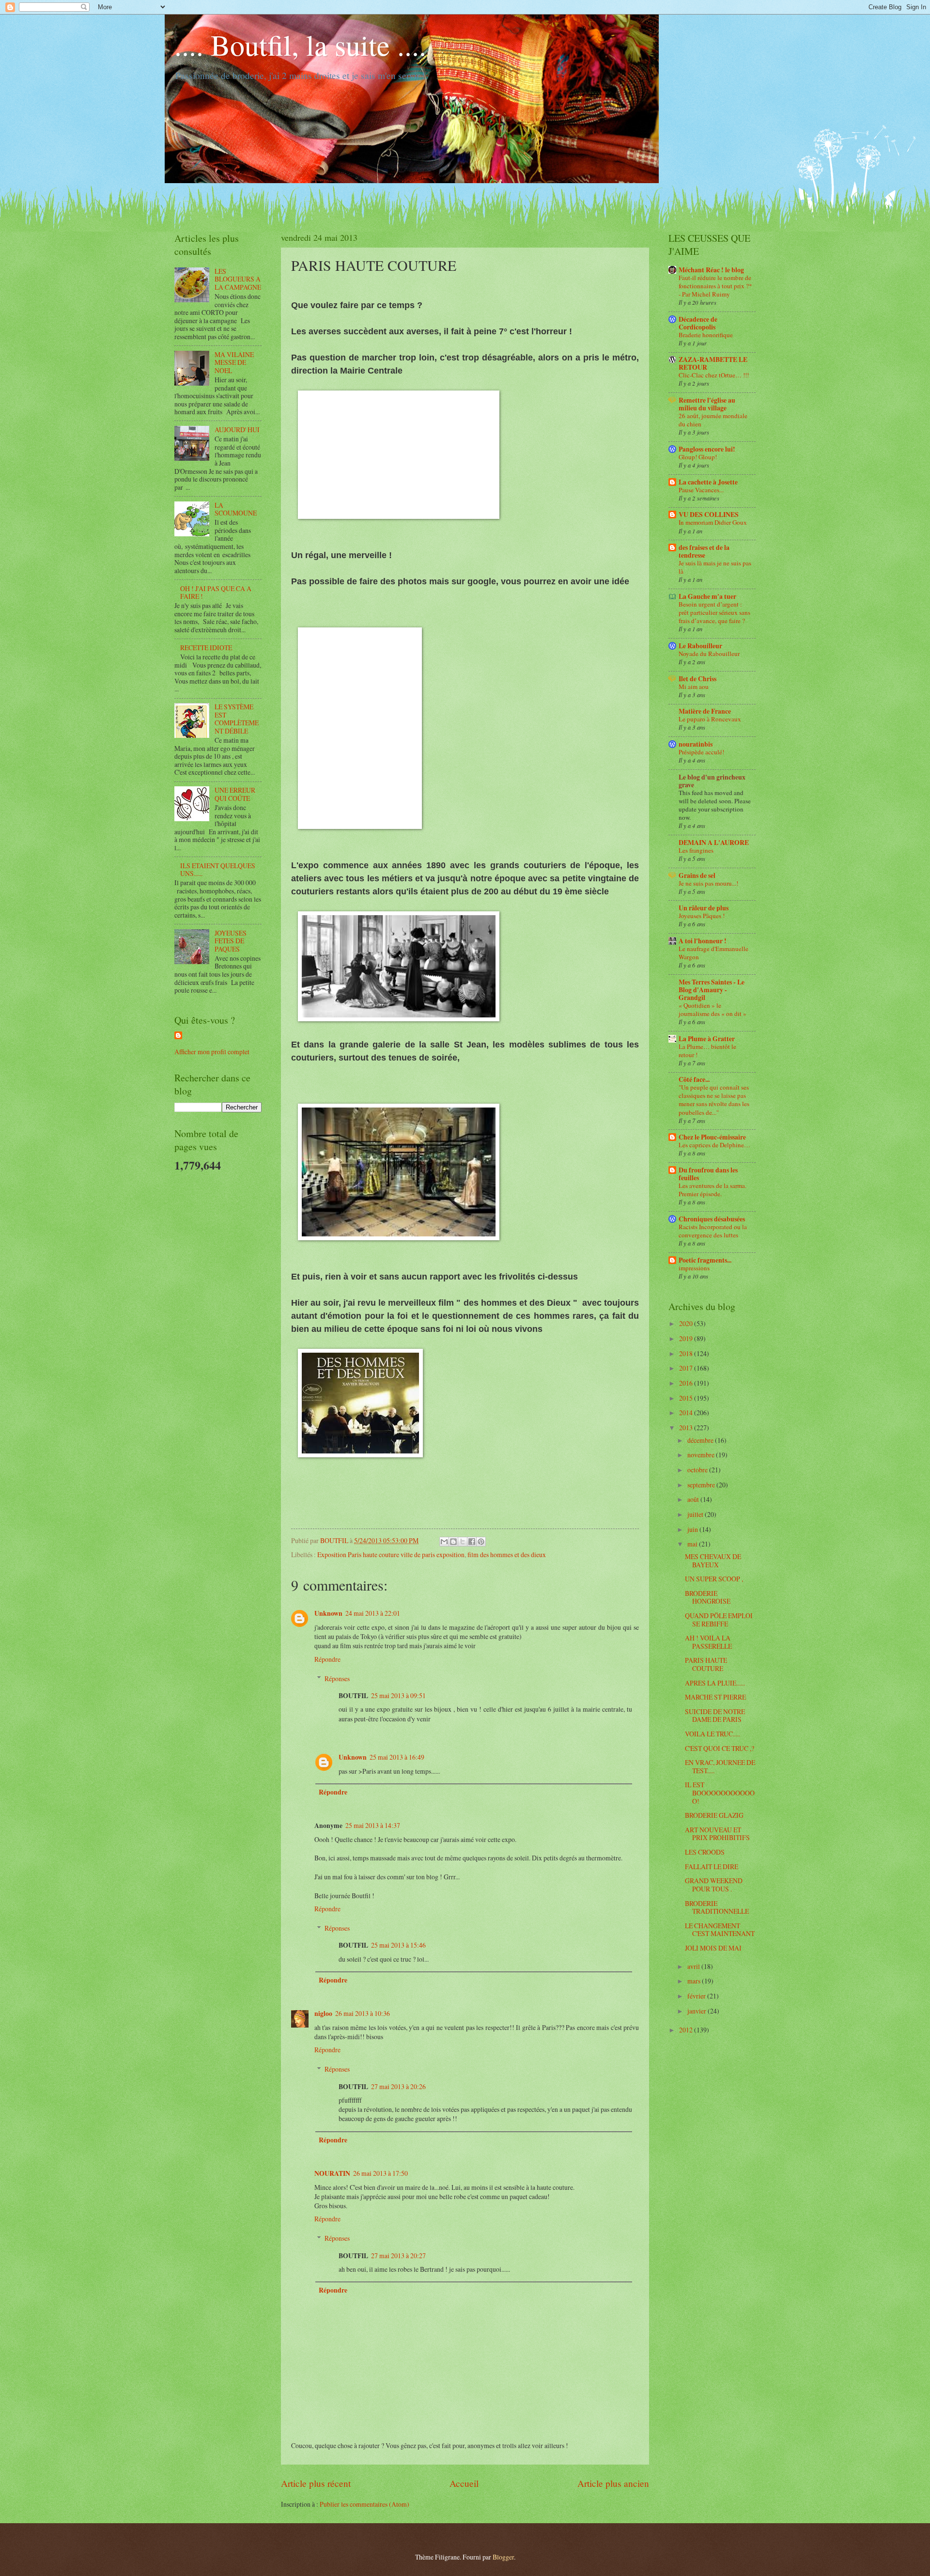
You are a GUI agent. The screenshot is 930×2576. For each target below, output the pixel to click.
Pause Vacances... (701, 490)
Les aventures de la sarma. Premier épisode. (713, 1190)
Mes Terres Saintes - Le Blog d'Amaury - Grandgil (712, 990)
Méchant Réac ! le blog (711, 270)
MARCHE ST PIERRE (715, 1697)
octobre (698, 1470)
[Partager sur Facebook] (472, 1542)
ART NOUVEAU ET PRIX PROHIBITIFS (717, 1834)
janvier (697, 2011)
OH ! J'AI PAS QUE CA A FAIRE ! (216, 593)
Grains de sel (697, 875)
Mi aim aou (694, 687)
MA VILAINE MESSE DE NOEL (234, 362)
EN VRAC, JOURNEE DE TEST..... (720, 1766)
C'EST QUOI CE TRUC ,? (720, 1748)
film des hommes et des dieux (507, 1554)
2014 (687, 1413)
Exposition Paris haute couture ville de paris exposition (391, 1554)
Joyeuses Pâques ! (702, 916)
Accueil (464, 2483)
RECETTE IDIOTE (206, 648)
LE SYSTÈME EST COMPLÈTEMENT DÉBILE (237, 719)
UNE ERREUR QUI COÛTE (235, 794)
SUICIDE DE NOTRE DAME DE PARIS (715, 1716)
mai (693, 1544)
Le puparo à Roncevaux (710, 719)
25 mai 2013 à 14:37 (373, 1825)
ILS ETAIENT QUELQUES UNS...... (218, 870)
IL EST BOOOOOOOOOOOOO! (720, 1793)
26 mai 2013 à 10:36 (363, 2013)
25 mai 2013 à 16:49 (397, 1757)
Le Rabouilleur (700, 646)
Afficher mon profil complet (212, 1052)
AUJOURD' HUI (237, 429)
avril (694, 1966)
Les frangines (696, 850)
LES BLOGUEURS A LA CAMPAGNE (238, 279)
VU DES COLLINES (709, 515)
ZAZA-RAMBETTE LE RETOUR (713, 363)
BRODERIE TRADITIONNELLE (717, 1907)
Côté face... (694, 1079)
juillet (696, 1514)
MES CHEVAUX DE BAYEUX (713, 1561)
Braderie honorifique (706, 335)
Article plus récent (316, 2483)
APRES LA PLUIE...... (715, 1683)
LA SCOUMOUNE (236, 509)
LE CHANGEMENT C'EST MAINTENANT (720, 1930)
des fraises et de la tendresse (704, 551)
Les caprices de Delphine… (714, 1145)
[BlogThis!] (453, 1542)
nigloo (323, 2014)
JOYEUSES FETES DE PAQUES (231, 941)
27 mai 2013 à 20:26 (398, 2086)
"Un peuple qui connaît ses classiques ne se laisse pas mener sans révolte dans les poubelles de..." (714, 1100)
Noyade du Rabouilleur (709, 654)
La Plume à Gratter (707, 1039)
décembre (701, 1440)
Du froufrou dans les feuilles (708, 1174)
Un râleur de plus (704, 908)
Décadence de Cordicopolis (698, 323)
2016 (687, 1383)
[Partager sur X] (463, 1542)
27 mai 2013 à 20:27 (398, 2256)
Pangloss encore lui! (707, 449)
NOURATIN (332, 2173)
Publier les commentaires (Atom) (364, 2504)
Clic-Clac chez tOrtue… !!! (714, 375)
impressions (694, 1268)
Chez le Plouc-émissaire (712, 1137)
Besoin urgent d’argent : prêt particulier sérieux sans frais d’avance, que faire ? (714, 612)
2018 (687, 1353)
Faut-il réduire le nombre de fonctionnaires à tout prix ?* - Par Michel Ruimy (715, 286)
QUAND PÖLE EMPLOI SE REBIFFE (719, 1620)
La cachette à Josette (708, 482)
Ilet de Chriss (697, 679)
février (697, 1996)
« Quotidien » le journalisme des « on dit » (713, 1009)
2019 (687, 1338)
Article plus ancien (613, 2483)
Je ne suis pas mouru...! (708, 883)
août (694, 1499)
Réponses (337, 1678)
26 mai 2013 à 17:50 (380, 2173)
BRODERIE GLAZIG (714, 1815)
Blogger (503, 2557)
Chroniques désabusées (712, 1219)
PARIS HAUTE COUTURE (706, 1664)
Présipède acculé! (701, 752)
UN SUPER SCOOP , (714, 1579)
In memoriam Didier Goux (713, 522)
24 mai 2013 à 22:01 (373, 1613)
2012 (687, 2030)
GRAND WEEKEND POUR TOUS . (714, 1885)
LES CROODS (705, 1852)
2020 (687, 1323)
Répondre (327, 1659)
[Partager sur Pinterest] (481, 1542)
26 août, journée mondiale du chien (713, 420)
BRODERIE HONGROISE (708, 1597)
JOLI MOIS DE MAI (713, 1948)
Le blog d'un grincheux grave (712, 781)
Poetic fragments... (705, 1260)
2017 (687, 1368)
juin (693, 1529)
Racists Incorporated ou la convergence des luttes (713, 1231)
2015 (687, 1398)
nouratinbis (696, 744)
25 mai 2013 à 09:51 (398, 1695)
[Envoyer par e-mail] (444, 1542)
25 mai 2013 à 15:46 (398, 1945)
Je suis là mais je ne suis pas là (715, 567)
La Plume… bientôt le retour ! (707, 1051)
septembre (702, 1485)
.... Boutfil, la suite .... (300, 45)
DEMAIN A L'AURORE (714, 843)
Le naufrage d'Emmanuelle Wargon (713, 953)
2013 (687, 1428)
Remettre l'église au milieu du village (707, 404)
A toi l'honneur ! (703, 941)
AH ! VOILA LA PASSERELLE (708, 1642)
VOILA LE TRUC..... (713, 1734)
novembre (702, 1455)
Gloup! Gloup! (698, 457)
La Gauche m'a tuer (707, 596)
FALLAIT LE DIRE (712, 1866)
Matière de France (705, 711)
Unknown (328, 1613)
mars (695, 1981)
